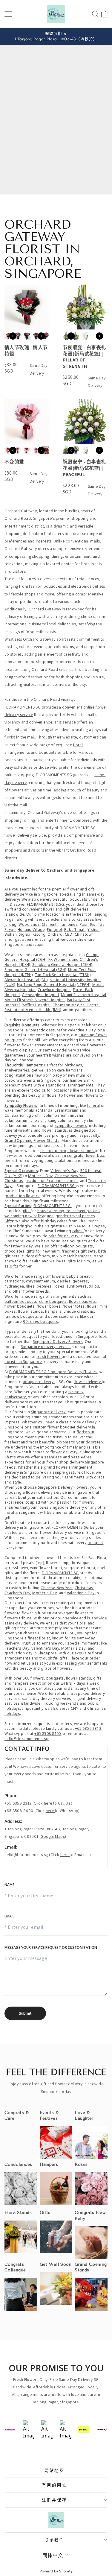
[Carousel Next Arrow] (41, 336)
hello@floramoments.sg (26, 1855)
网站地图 (55, 2470)
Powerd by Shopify (56, 2571)
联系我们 (55, 2540)
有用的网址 (55, 2485)
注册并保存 (55, 2500)
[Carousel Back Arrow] (13, 336)
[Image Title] (56, 2143)
